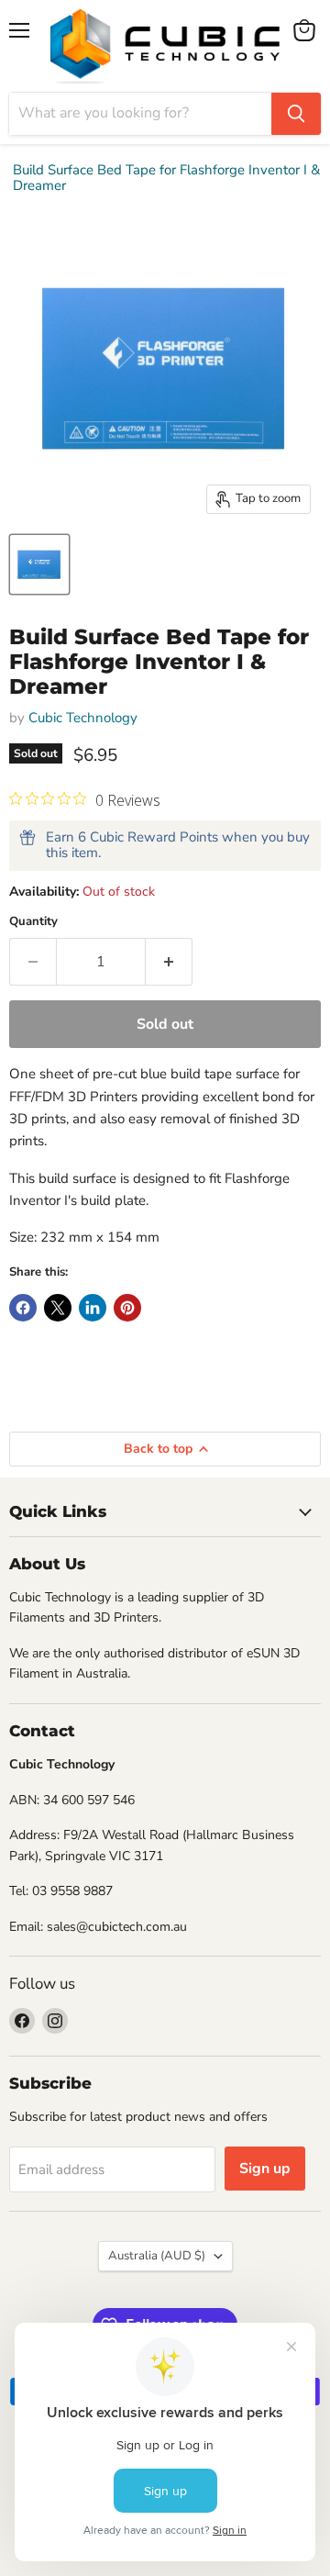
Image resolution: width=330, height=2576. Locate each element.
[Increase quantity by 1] (169, 962)
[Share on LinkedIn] (93, 1308)
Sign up (265, 2169)
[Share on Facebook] (23, 1308)
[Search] (296, 114)
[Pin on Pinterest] (127, 1308)
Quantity (33, 922)
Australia (157, 2256)
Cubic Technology (83, 718)
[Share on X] (58, 1308)
